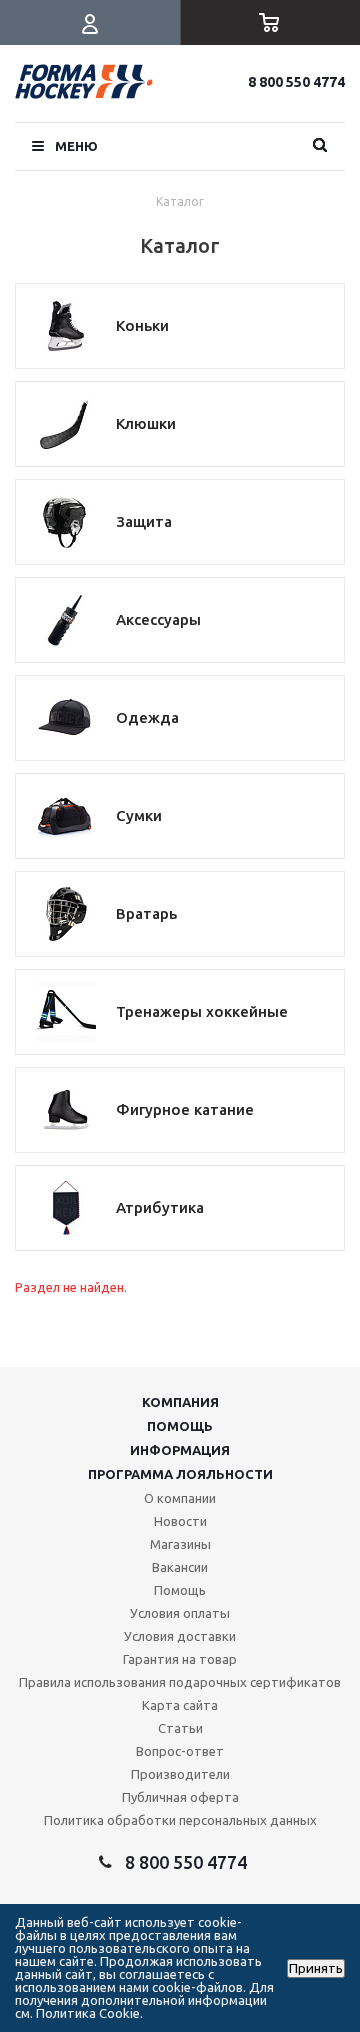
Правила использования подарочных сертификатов (180, 1682)
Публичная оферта (180, 1797)
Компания (180, 1402)
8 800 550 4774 (296, 82)
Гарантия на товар (180, 1659)
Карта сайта (180, 1705)
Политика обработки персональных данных (180, 1820)
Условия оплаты (180, 1613)
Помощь (180, 1426)
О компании (180, 1498)
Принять (316, 1968)
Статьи (180, 1728)
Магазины (180, 1544)
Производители (180, 1774)
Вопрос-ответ (180, 1751)
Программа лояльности (180, 1474)
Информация (180, 1450)
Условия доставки (180, 1636)
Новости (180, 1521)
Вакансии (180, 1567)
